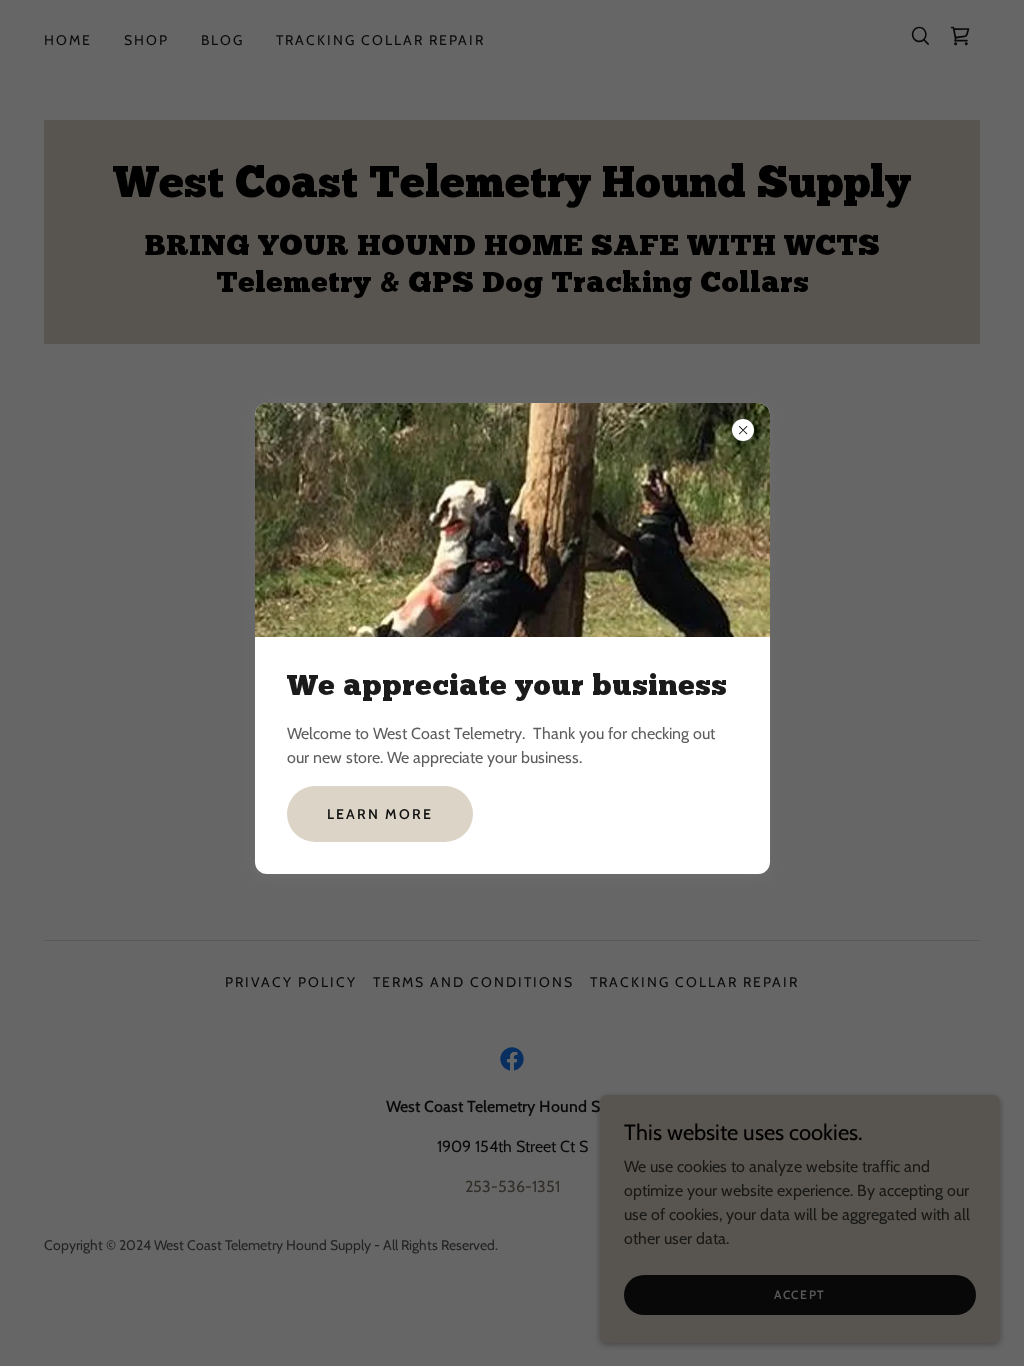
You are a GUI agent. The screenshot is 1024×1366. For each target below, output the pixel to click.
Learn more (380, 814)
